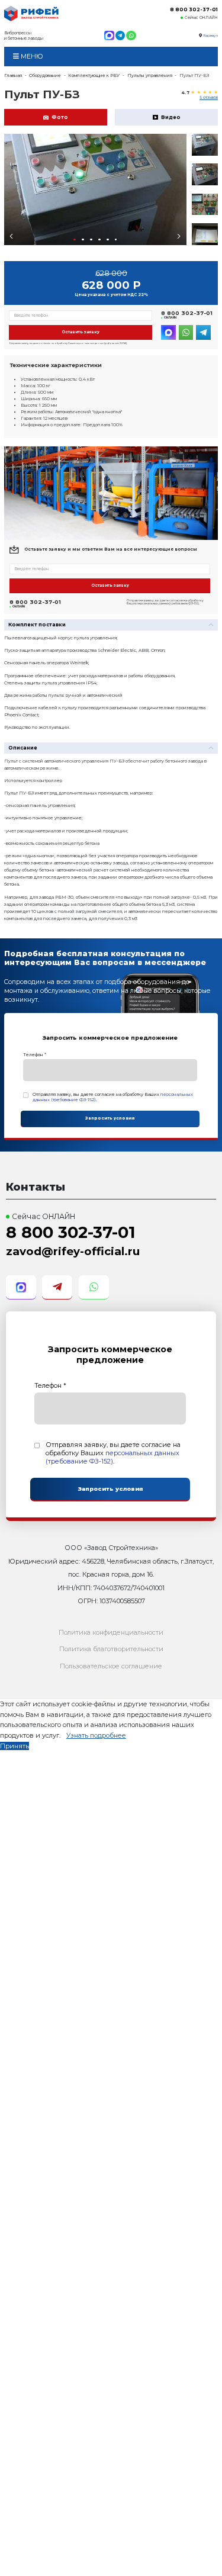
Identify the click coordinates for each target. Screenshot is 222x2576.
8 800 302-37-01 (194, 9)
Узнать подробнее (96, 1735)
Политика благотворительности (111, 1649)
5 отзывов (209, 98)
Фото (60, 117)
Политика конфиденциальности (111, 1632)
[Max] (109, 36)
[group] (95, 189)
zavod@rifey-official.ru (73, 1251)
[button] (75, 240)
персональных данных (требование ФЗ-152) (112, 1457)
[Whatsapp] (131, 36)
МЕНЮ (31, 56)
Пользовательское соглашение (111, 1666)
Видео (171, 117)
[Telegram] (120, 36)
